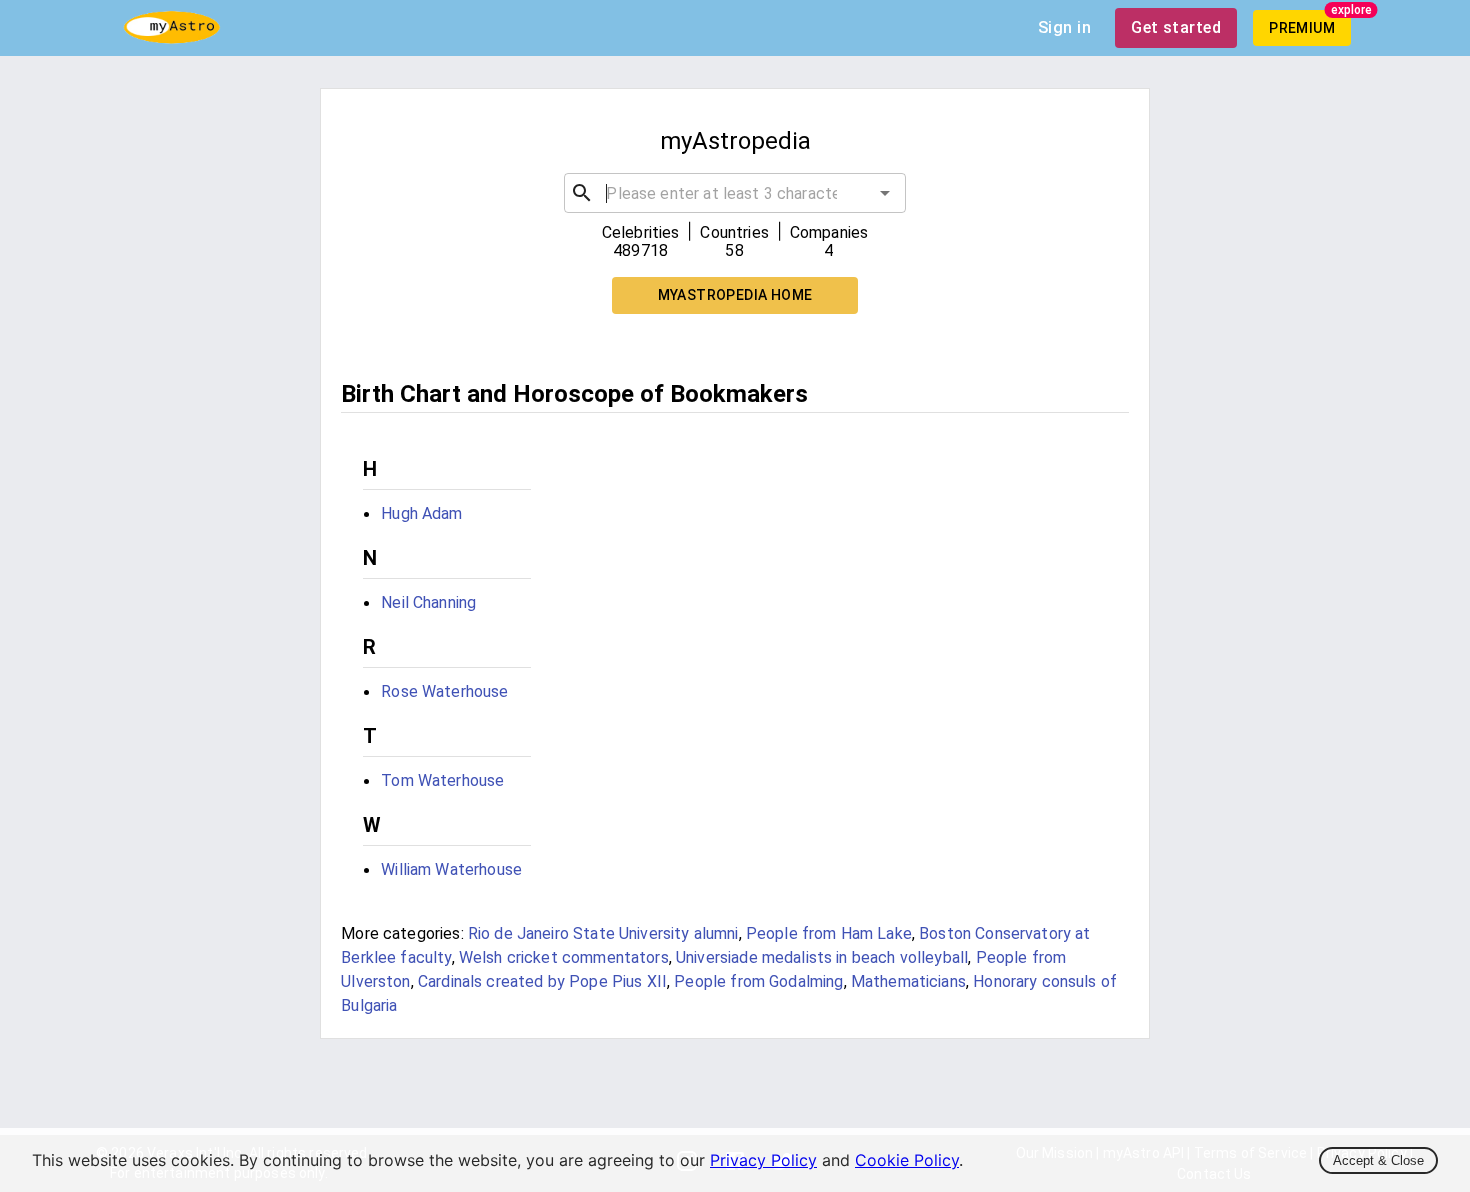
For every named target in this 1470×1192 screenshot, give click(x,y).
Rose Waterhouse (444, 691)
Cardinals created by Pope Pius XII (542, 981)
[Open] (885, 193)
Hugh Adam (421, 513)
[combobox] (734, 193)
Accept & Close (1378, 1160)
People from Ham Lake (829, 933)
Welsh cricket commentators (564, 957)
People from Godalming (758, 981)
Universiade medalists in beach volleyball (822, 957)
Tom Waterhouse (442, 780)
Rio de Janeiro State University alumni (603, 933)
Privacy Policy (763, 1160)
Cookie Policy (907, 1160)
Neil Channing (428, 602)
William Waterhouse (451, 869)
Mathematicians (908, 981)
